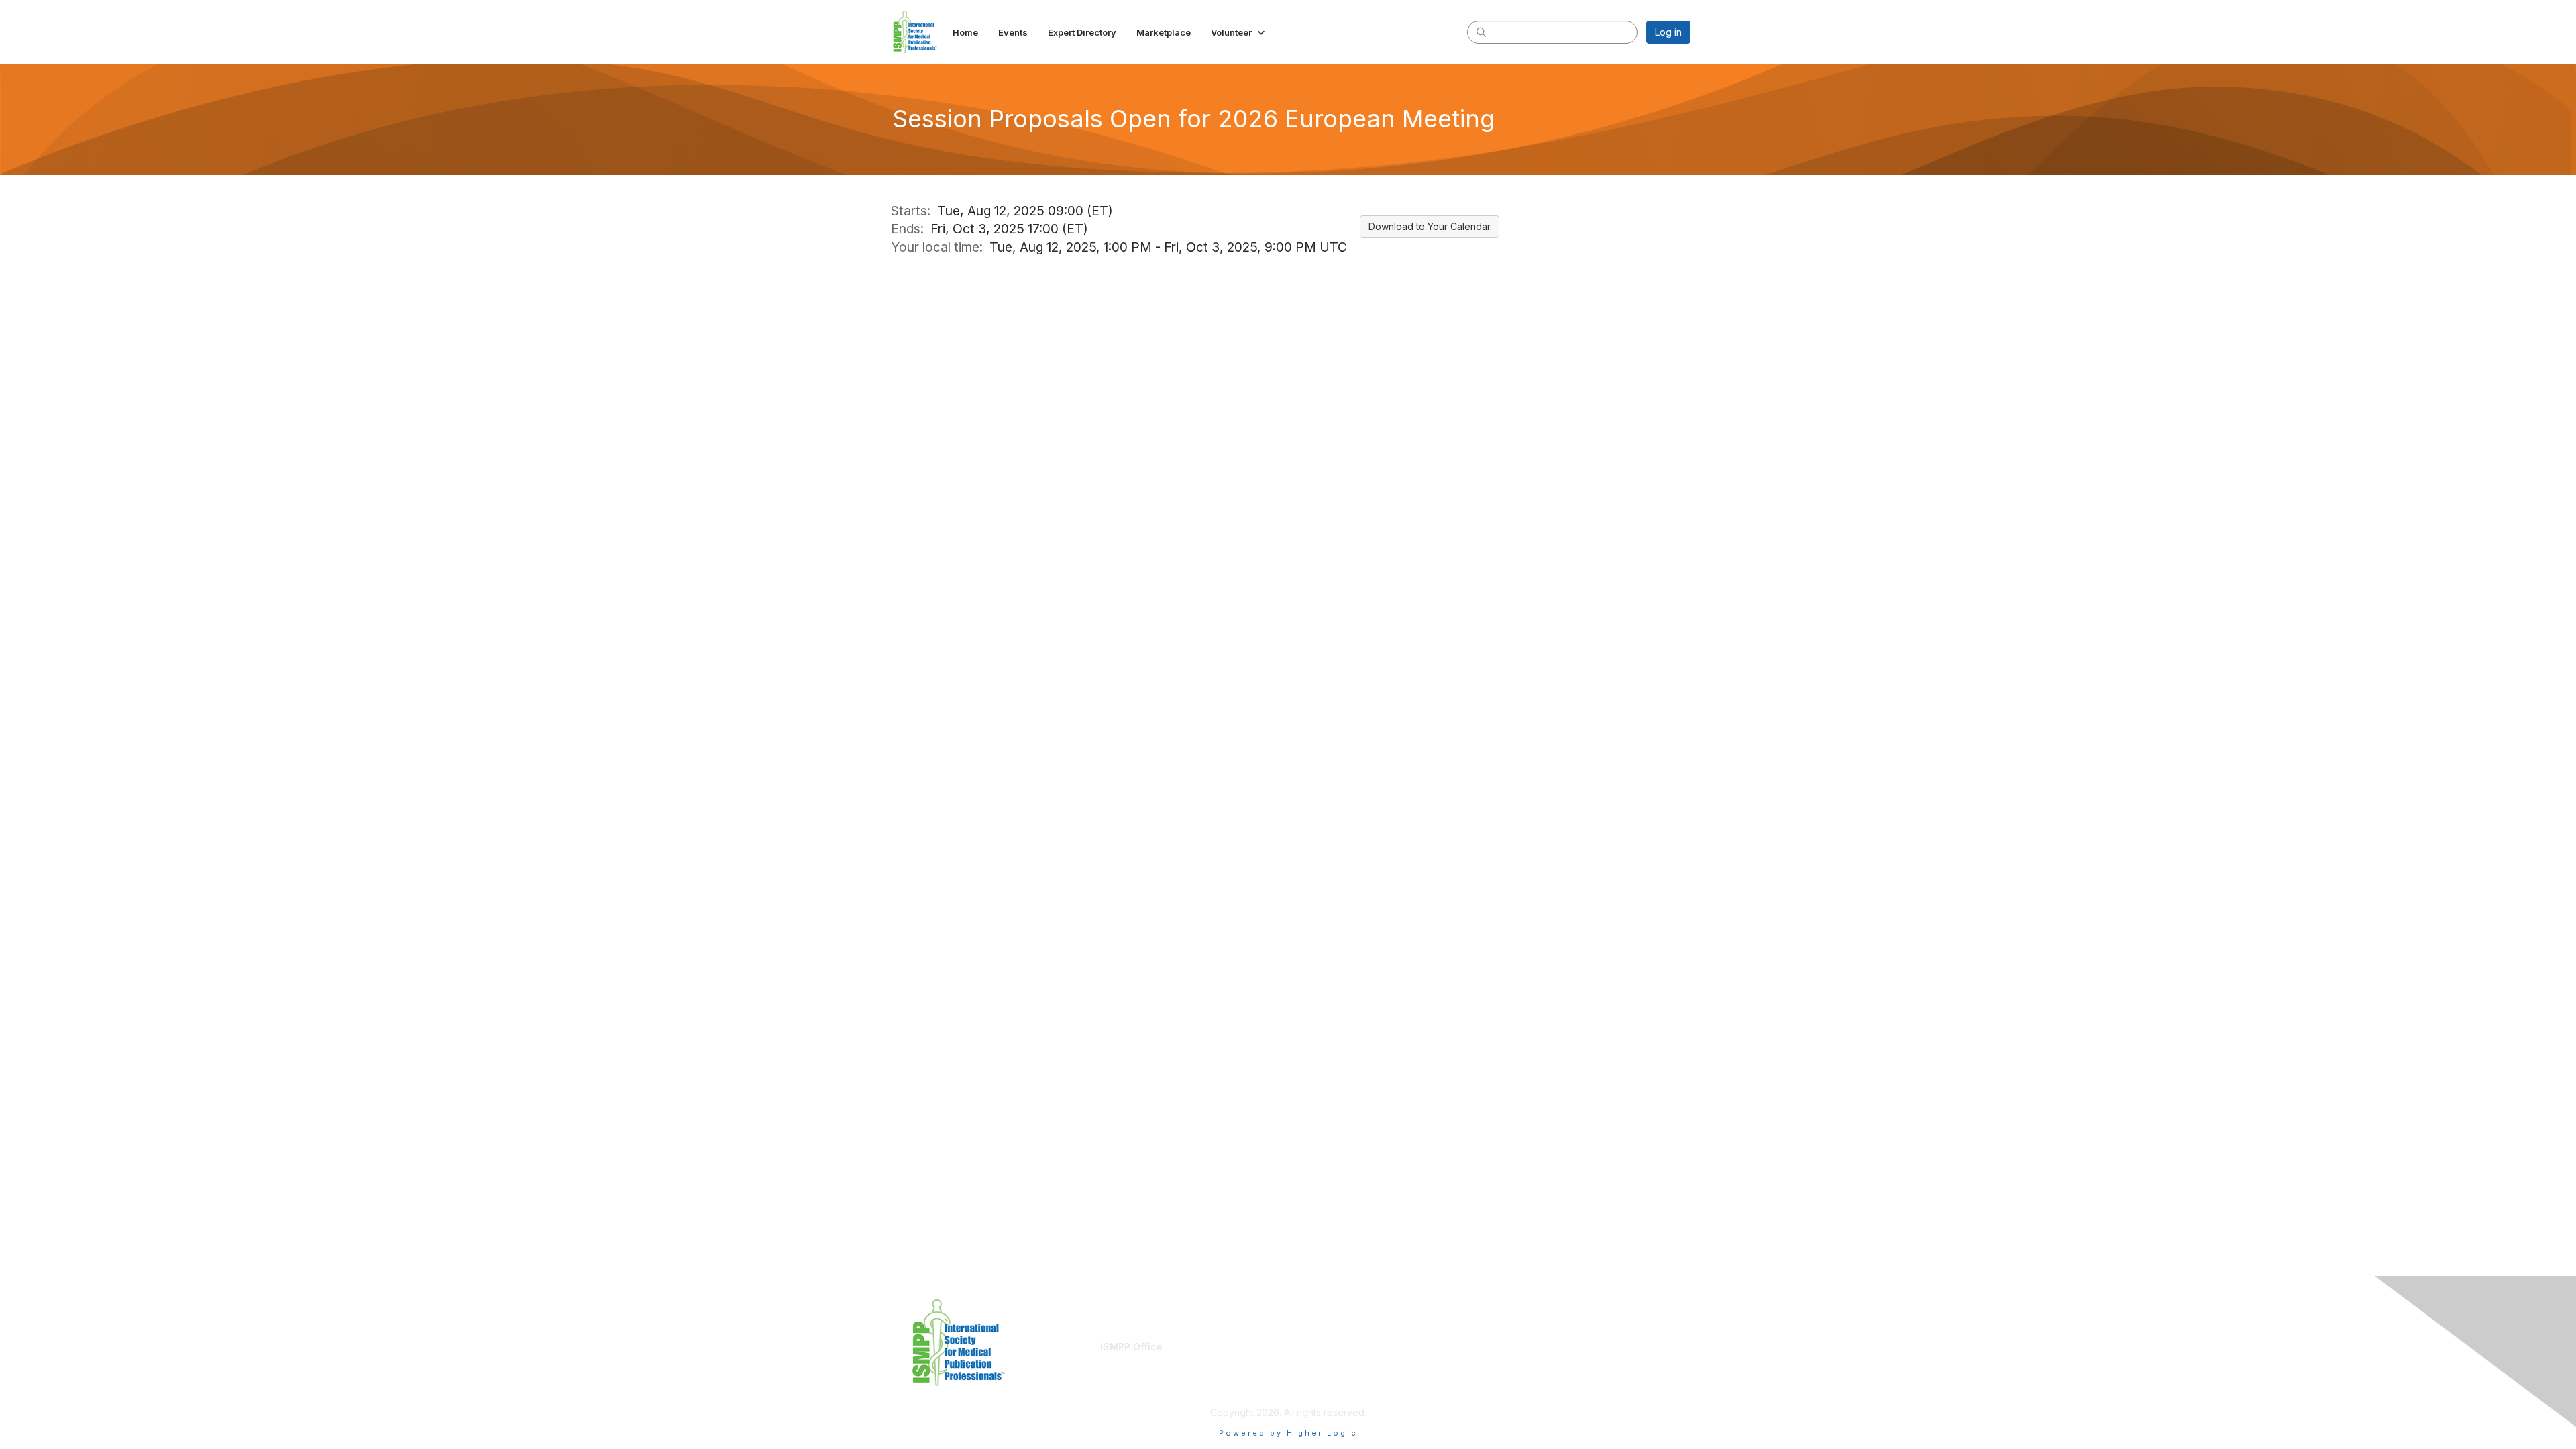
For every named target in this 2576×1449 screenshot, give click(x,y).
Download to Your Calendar (1430, 226)
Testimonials (1321, 1359)
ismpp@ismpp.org (1140, 1359)
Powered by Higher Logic (1288, 1433)
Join (1303, 1347)
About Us (1507, 1347)
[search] (1481, 32)
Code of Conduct (1526, 1359)
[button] (1239, 32)
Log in (1668, 32)
